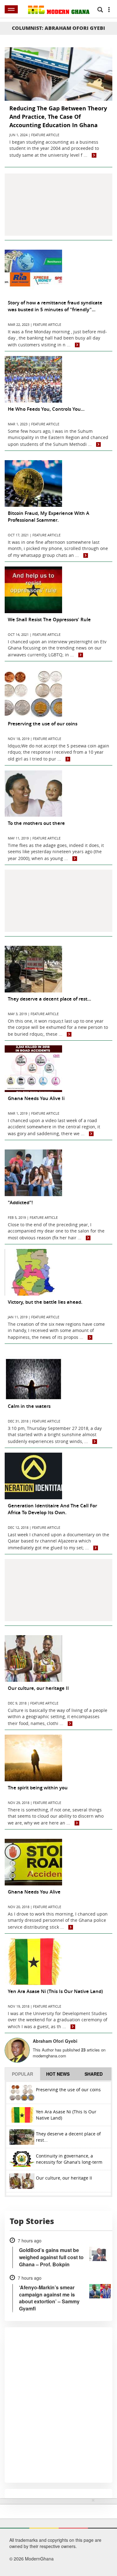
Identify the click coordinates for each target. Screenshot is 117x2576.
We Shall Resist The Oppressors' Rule (49, 620)
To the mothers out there (36, 823)
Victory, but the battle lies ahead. (45, 1302)
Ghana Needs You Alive (34, 1892)
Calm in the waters (29, 1406)
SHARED (94, 2074)
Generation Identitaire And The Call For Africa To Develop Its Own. (52, 1509)
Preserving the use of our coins (43, 724)
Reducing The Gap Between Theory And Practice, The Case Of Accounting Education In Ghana (58, 117)
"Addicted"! (20, 1202)
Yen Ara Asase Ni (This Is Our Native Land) (55, 1991)
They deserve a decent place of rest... (49, 999)
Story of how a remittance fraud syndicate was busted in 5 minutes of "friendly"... (55, 306)
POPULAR (22, 2074)
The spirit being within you (38, 1788)
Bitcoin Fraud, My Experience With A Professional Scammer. (49, 517)
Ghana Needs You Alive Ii (36, 1098)
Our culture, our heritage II (38, 1688)
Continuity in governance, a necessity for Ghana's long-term (69, 2159)
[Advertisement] (58, 205)
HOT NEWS (58, 2074)
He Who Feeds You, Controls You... (46, 409)
